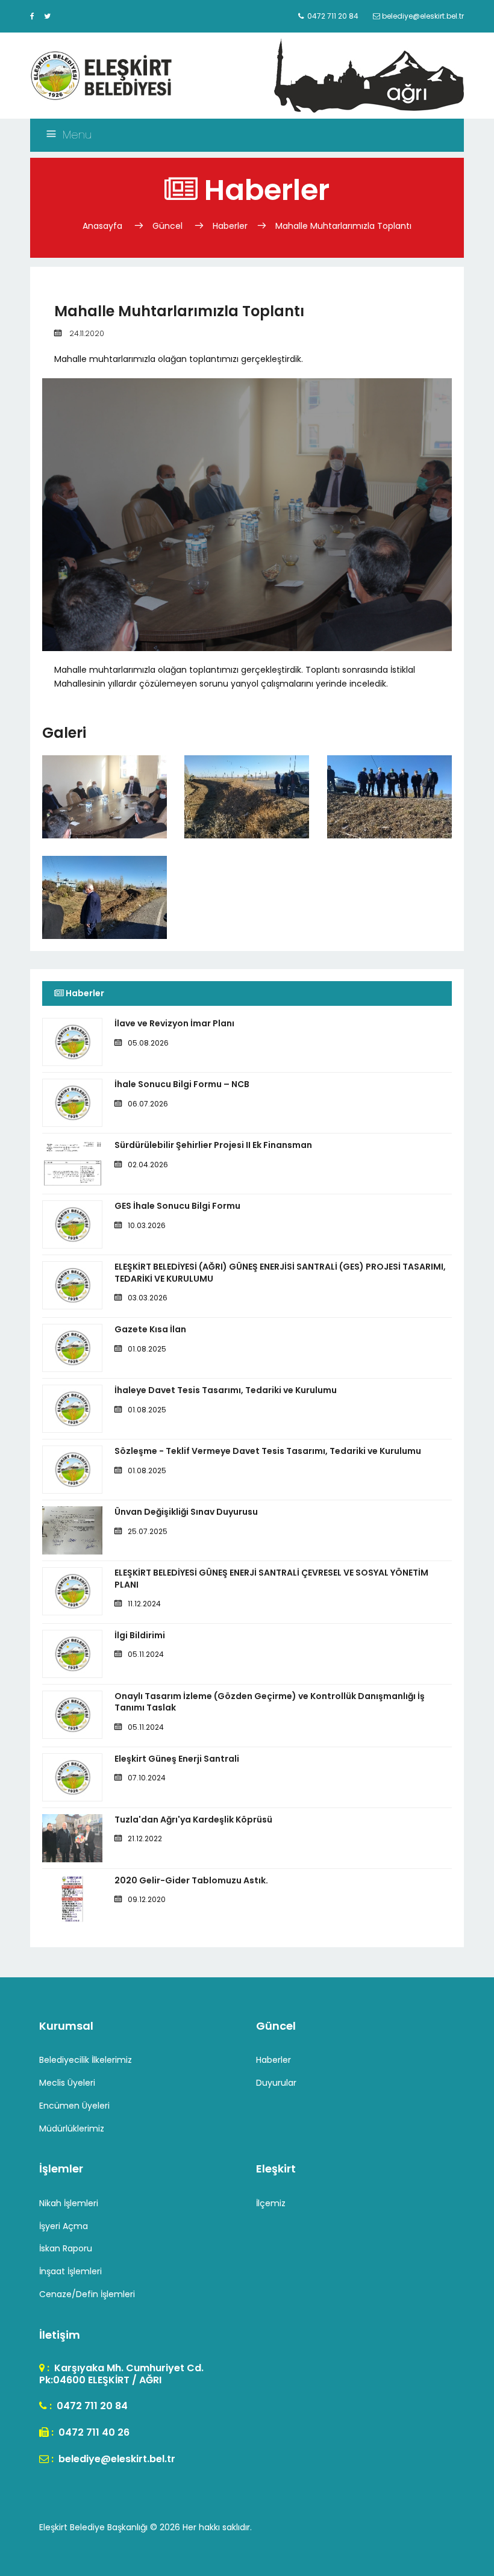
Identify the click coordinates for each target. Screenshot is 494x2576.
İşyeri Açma (64, 2226)
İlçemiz (271, 2203)
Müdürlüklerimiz (72, 2128)
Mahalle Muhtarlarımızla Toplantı (343, 226)
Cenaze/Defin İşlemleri (87, 2294)
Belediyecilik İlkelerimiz (86, 2060)
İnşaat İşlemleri (70, 2271)
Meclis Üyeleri (67, 2083)
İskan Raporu (66, 2248)
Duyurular (276, 2083)
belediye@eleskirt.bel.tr (116, 2459)
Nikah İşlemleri (69, 2203)
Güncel (167, 226)
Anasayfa (104, 226)
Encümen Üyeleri (74, 2106)
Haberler (230, 226)
